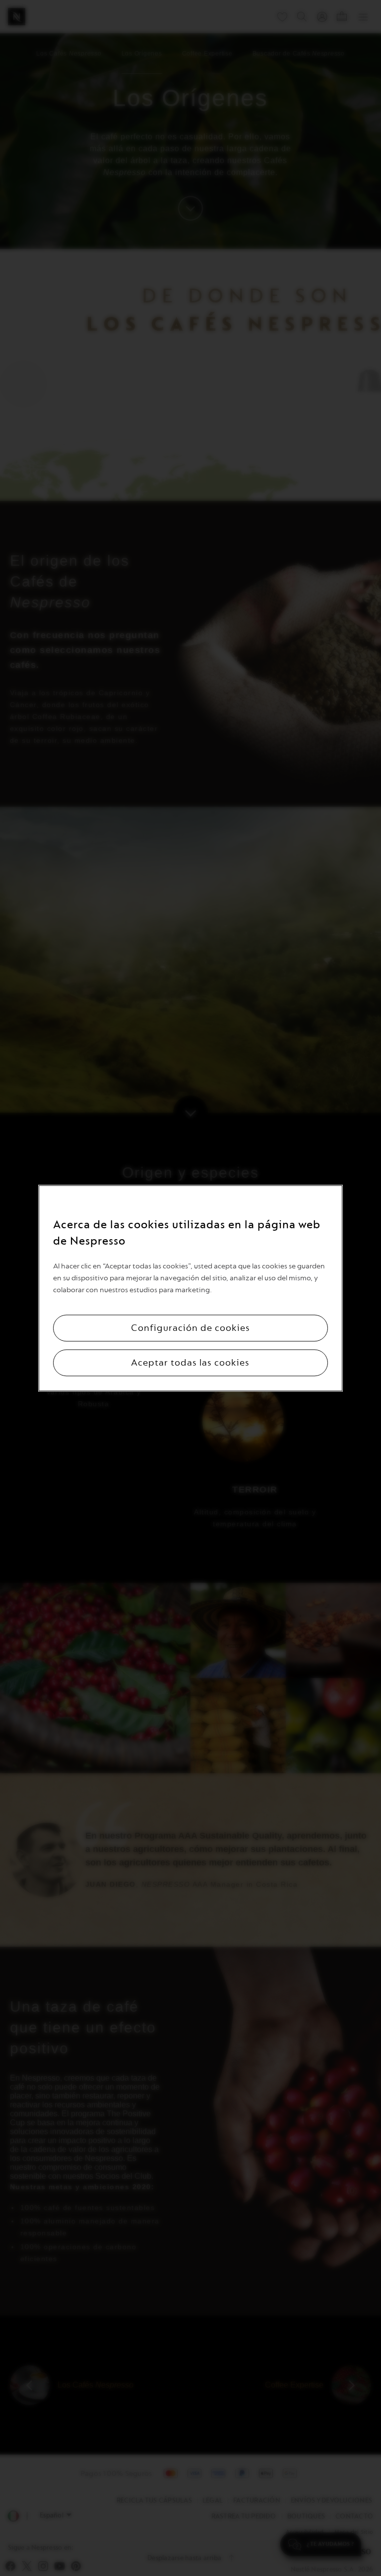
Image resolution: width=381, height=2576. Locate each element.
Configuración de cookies (190, 1328)
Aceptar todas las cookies (190, 1363)
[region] (190, 1288)
